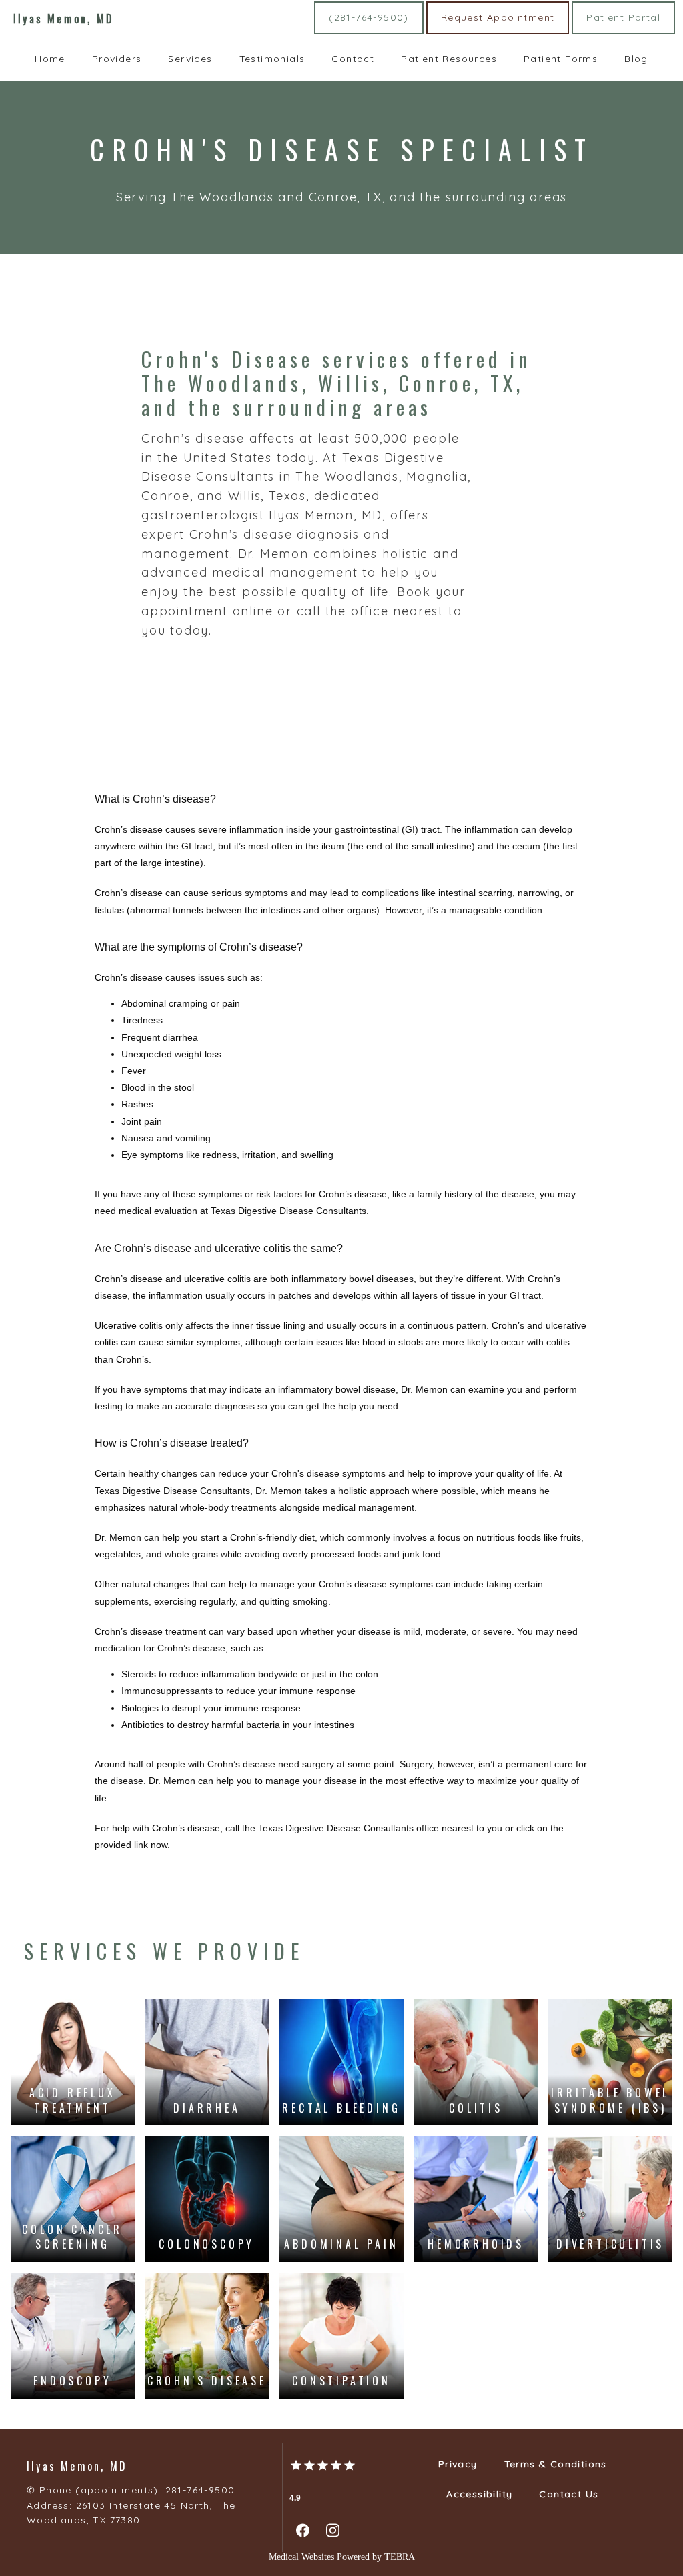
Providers (117, 59)
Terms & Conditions (556, 2464)
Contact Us (569, 2494)
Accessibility (479, 2494)
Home (50, 59)
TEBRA (400, 2557)
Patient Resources (449, 59)
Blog (636, 59)
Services (190, 59)
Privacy (458, 2464)
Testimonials (272, 59)
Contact (353, 59)
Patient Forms (561, 59)
